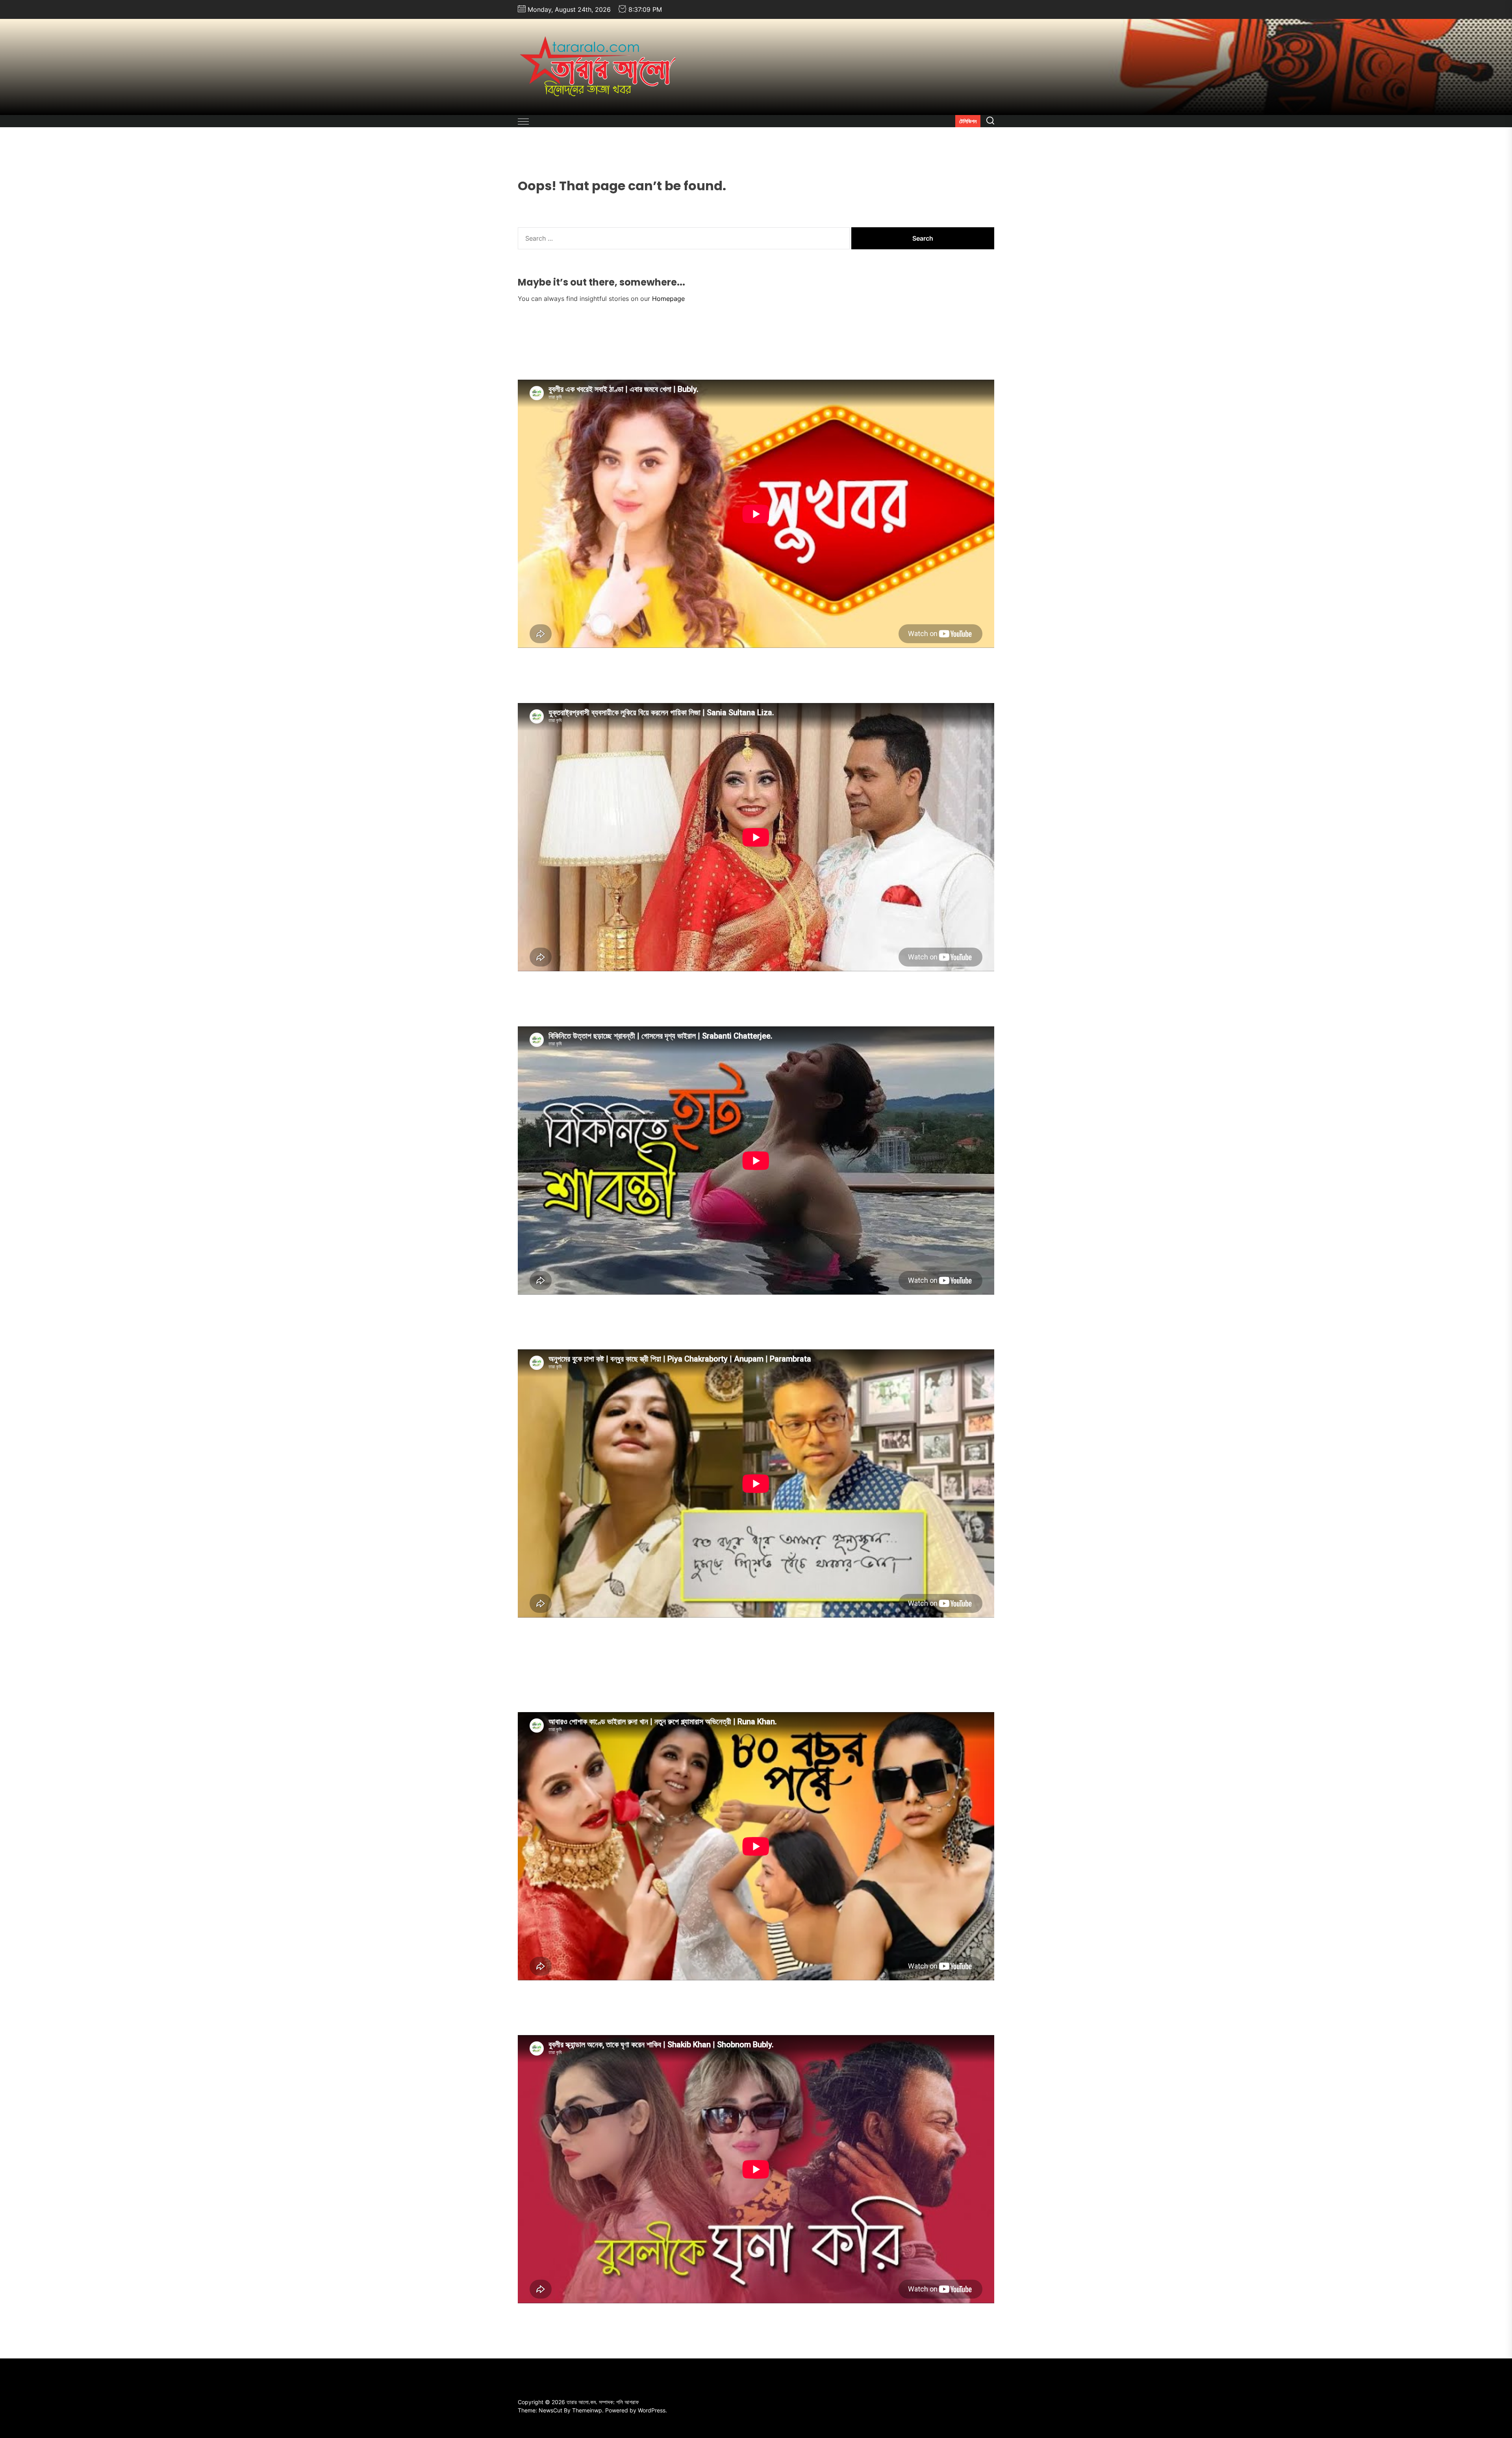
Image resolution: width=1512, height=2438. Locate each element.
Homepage (668, 299)
